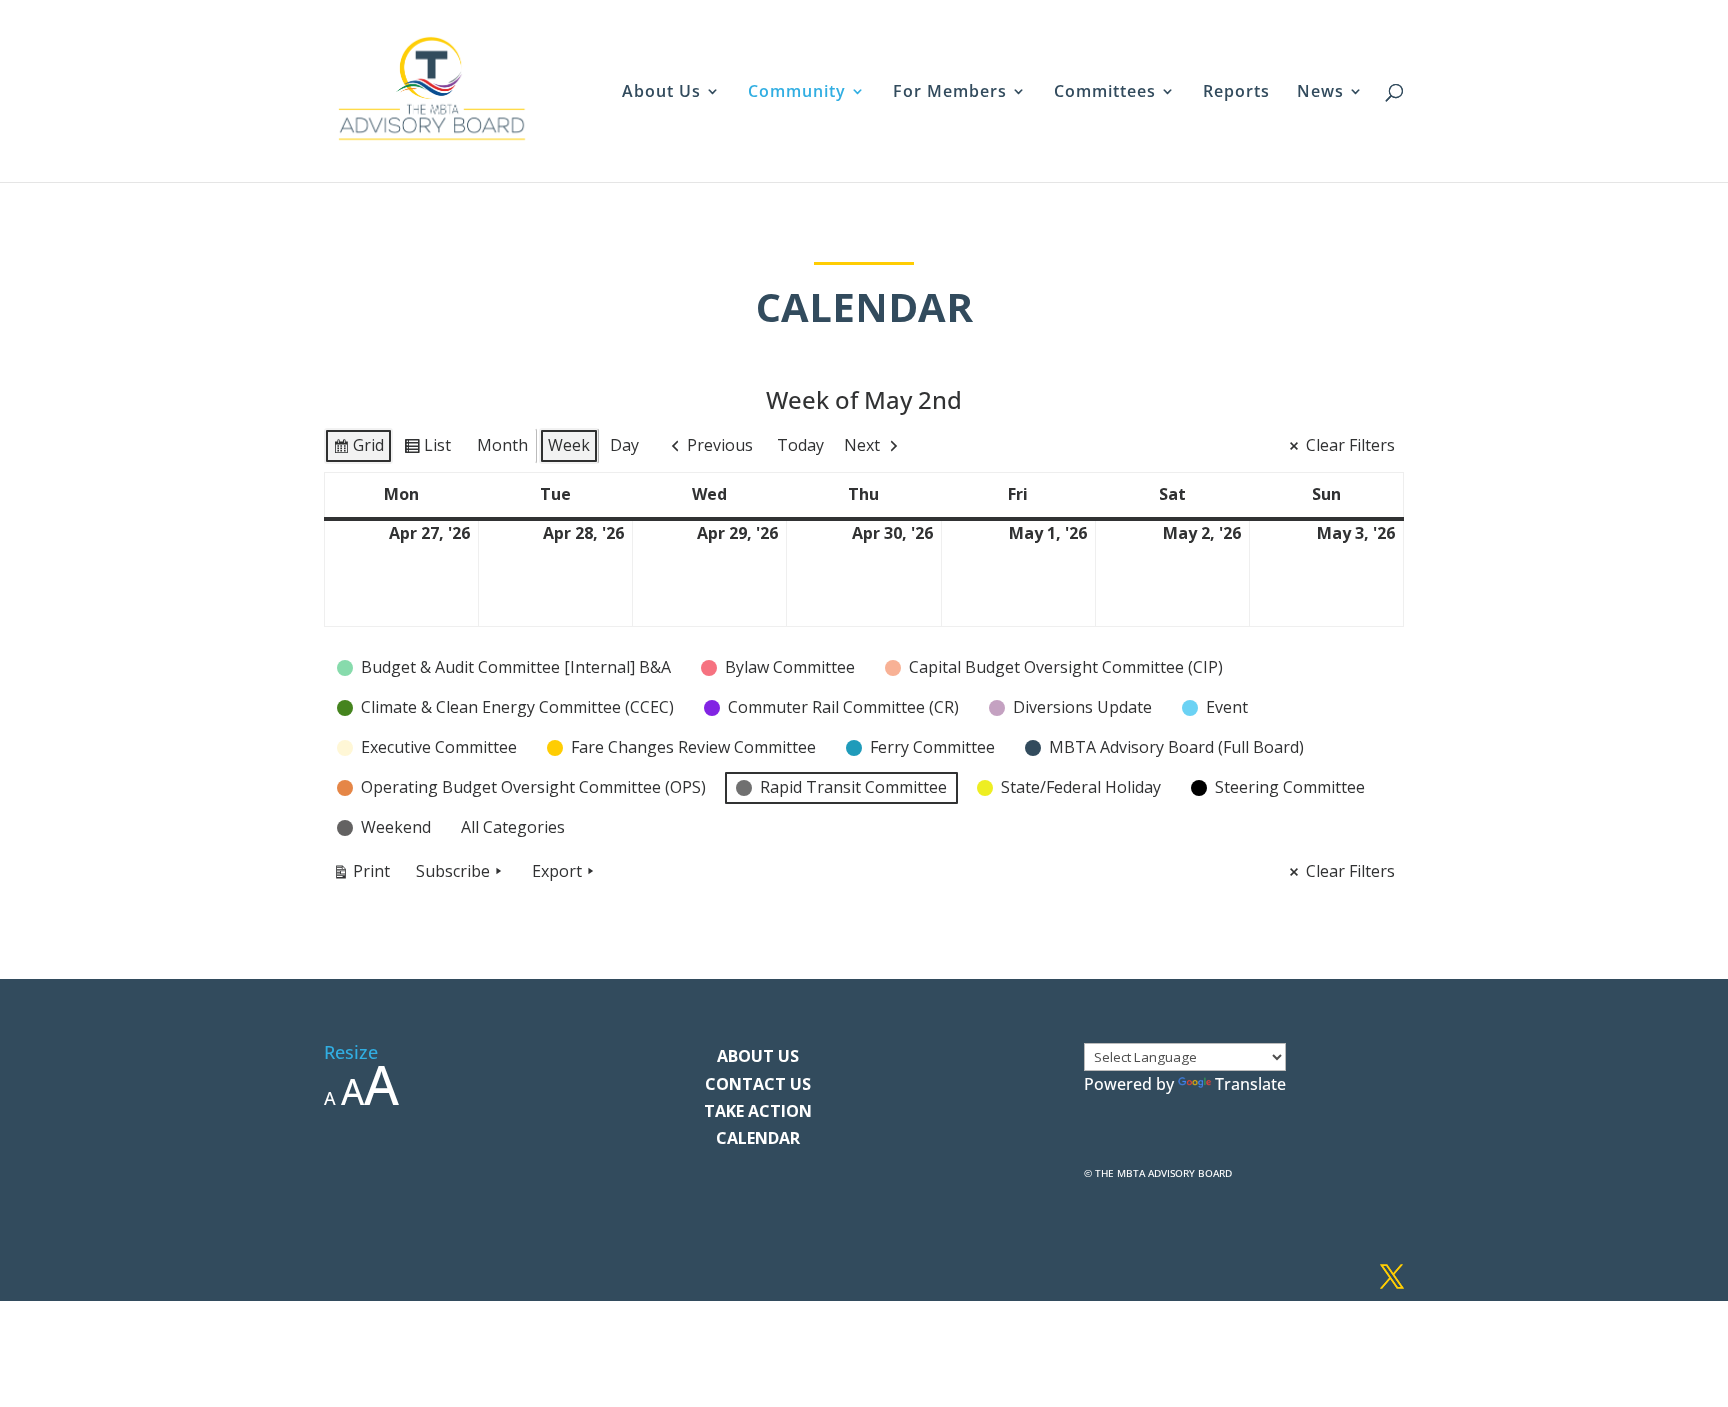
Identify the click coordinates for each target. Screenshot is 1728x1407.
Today (800, 445)
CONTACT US (758, 1084)
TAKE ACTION (758, 1111)
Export (557, 871)
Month (502, 445)
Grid (358, 449)
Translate (1250, 1084)
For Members (950, 93)
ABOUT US (758, 1056)
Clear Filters (1350, 445)
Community (797, 93)
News (1320, 93)
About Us (661, 93)
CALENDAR (758, 1138)
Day (624, 445)
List (427, 449)
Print (361, 875)
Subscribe (453, 871)
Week (569, 445)
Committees (1105, 93)
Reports (1236, 93)
